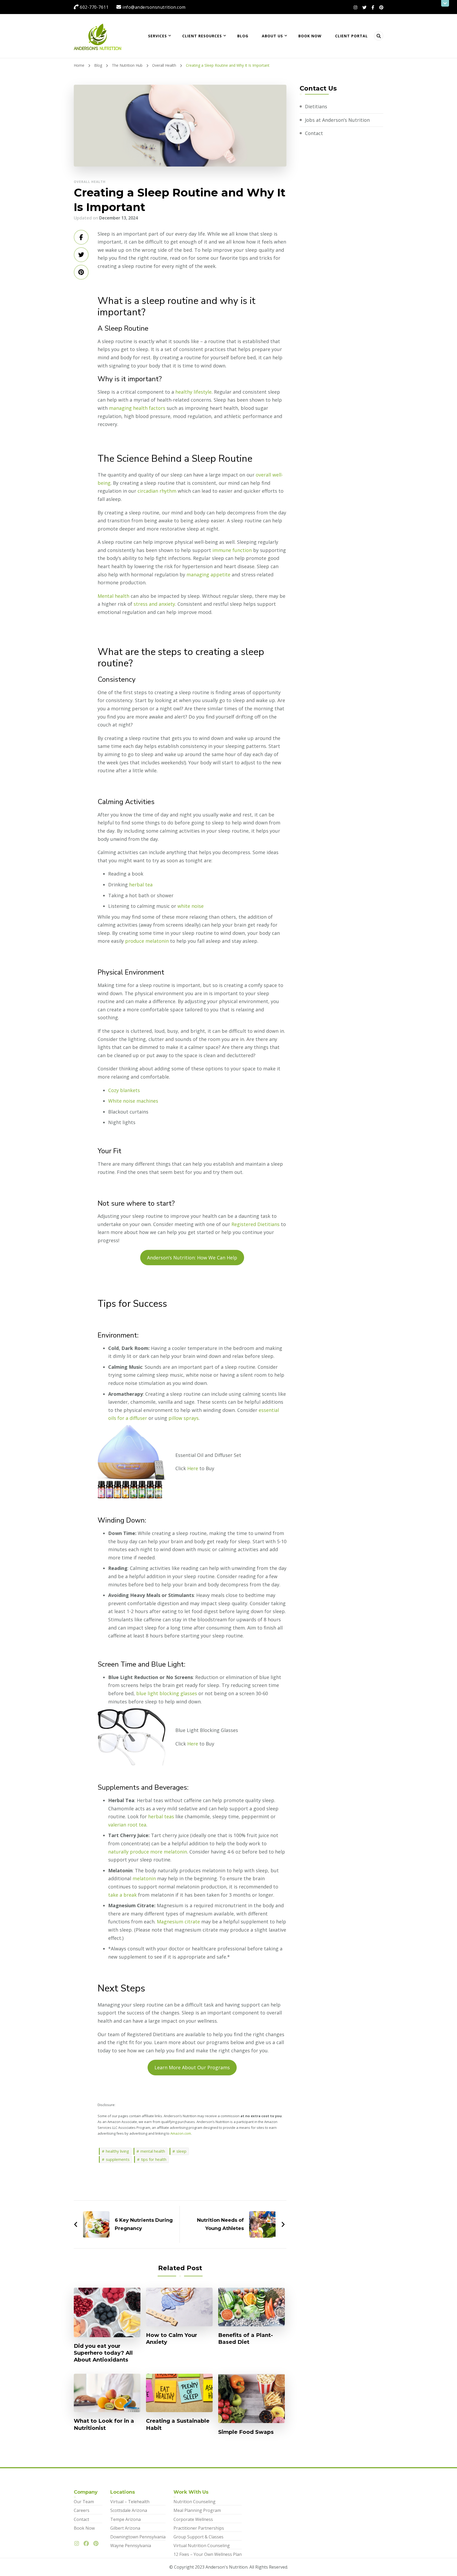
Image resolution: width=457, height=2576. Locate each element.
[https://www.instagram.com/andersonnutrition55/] (78, 2544)
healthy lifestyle (193, 392)
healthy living (117, 2151)
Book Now (310, 36)
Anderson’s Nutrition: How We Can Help (192, 1258)
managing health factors (137, 408)
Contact (314, 133)
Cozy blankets (124, 1090)
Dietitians (316, 106)
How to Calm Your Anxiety (172, 2339)
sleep (181, 2151)
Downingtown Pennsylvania (138, 2537)
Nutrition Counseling (195, 2502)
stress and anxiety (154, 604)
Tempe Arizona (125, 2519)
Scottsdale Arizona (129, 2510)
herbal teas (162, 1816)
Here (193, 1468)
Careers (82, 2510)
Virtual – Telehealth (130, 2502)
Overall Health (90, 182)
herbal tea (141, 885)
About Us (272, 36)
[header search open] (379, 36)
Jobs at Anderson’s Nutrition (337, 120)
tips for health (154, 2159)
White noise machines (133, 1101)
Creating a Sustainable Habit (178, 2424)
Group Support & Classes (198, 2537)
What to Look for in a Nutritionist (104, 2424)
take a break (122, 1895)
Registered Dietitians (255, 1224)
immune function (232, 550)
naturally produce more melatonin (148, 1852)
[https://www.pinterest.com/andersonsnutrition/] (97, 2544)
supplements (118, 2159)
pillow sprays (184, 1418)
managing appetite (208, 575)
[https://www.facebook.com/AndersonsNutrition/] (88, 2544)
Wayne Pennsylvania (131, 2546)
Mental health (113, 596)
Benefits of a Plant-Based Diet (246, 2339)
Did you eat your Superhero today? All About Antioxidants (103, 2353)
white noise (191, 906)
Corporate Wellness (193, 2519)
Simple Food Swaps (246, 2432)
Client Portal (351, 36)
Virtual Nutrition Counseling (202, 2546)
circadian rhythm (157, 491)
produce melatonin (147, 941)
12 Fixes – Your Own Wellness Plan (208, 2554)
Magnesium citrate (178, 1922)
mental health (153, 2151)
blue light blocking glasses (167, 1693)
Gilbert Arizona (125, 2528)
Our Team (84, 2502)
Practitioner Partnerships (199, 2528)
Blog (243, 36)
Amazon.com (181, 2133)
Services (157, 36)
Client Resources (202, 36)
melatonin (144, 1878)
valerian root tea (127, 1825)
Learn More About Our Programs (192, 2067)
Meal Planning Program (197, 2510)
